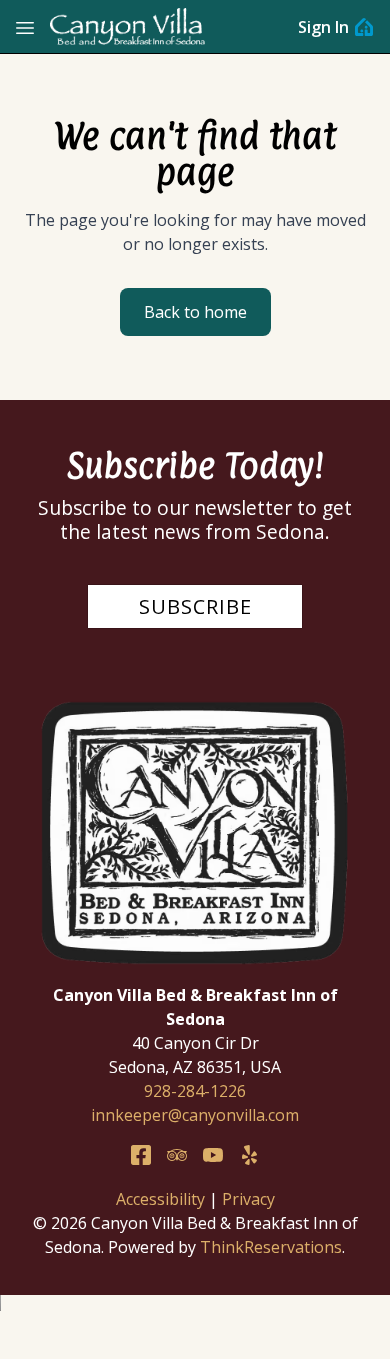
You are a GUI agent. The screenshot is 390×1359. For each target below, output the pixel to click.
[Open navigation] (25, 27)
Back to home (195, 312)
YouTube (213, 1155)
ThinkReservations (271, 1247)
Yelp (249, 1155)
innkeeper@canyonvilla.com (195, 1115)
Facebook (141, 1155)
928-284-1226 (195, 1091)
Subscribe (195, 606)
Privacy (248, 1199)
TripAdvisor (177, 1155)
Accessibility (160, 1199)
